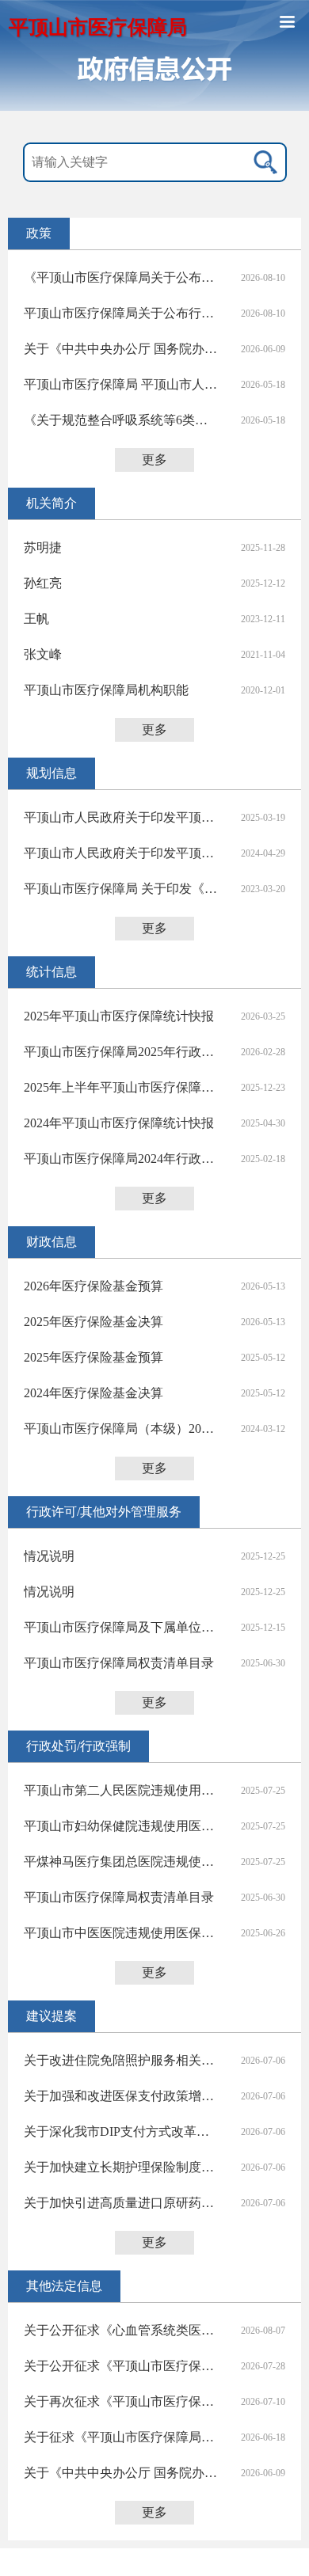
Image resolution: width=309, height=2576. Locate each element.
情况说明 (49, 1556)
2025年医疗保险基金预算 (93, 1357)
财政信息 (51, 1242)
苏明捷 (43, 547)
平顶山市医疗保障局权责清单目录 (119, 1663)
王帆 (36, 619)
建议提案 (51, 2016)
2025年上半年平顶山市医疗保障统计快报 (122, 1087)
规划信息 (51, 773)
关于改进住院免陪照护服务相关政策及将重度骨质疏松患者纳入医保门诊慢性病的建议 (122, 2060)
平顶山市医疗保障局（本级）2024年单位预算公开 (122, 1429)
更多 (154, 460)
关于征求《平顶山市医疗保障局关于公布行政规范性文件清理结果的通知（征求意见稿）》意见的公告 (122, 2437)
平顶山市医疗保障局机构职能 (106, 690)
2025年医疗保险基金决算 (93, 1322)
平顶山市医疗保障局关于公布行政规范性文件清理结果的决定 (122, 313)
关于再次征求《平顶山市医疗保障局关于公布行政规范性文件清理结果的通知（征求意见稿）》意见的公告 (122, 2401)
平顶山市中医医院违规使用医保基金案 (122, 1933)
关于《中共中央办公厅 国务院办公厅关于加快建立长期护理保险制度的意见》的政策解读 (122, 349)
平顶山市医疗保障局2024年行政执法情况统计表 (122, 1159)
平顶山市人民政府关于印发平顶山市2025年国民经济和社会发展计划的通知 (122, 817)
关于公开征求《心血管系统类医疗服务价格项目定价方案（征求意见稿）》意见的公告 (122, 2330)
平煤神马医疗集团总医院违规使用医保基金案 (122, 1862)
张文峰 (43, 654)
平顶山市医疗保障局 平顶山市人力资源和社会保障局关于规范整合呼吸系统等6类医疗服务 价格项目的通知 (122, 384)
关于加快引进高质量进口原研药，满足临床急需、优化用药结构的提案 (122, 2203)
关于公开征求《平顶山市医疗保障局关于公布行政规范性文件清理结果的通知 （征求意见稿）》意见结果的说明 (122, 2366)
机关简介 (51, 503)
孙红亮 (43, 583)
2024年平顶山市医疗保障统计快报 (119, 1123)
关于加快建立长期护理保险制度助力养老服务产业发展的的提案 (122, 2167)
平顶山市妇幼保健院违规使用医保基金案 (122, 1826)
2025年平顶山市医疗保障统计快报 (119, 1016)
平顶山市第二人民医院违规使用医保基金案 (122, 1790)
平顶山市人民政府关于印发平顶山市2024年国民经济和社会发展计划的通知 (122, 853)
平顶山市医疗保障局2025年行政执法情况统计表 (122, 1052)
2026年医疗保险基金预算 (93, 1286)
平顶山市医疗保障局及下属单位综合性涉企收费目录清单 (122, 1627)
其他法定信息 (64, 2286)
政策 (39, 233)
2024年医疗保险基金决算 (93, 1393)
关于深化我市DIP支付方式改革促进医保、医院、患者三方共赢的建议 (122, 2131)
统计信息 (51, 972)
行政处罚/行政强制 (78, 1746)
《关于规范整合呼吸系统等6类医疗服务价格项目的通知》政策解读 (122, 420)
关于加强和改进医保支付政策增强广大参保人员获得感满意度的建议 (122, 2096)
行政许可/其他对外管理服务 (104, 1512)
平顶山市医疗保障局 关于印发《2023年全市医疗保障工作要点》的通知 (122, 889)
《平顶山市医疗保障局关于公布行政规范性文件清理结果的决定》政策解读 (122, 277)
